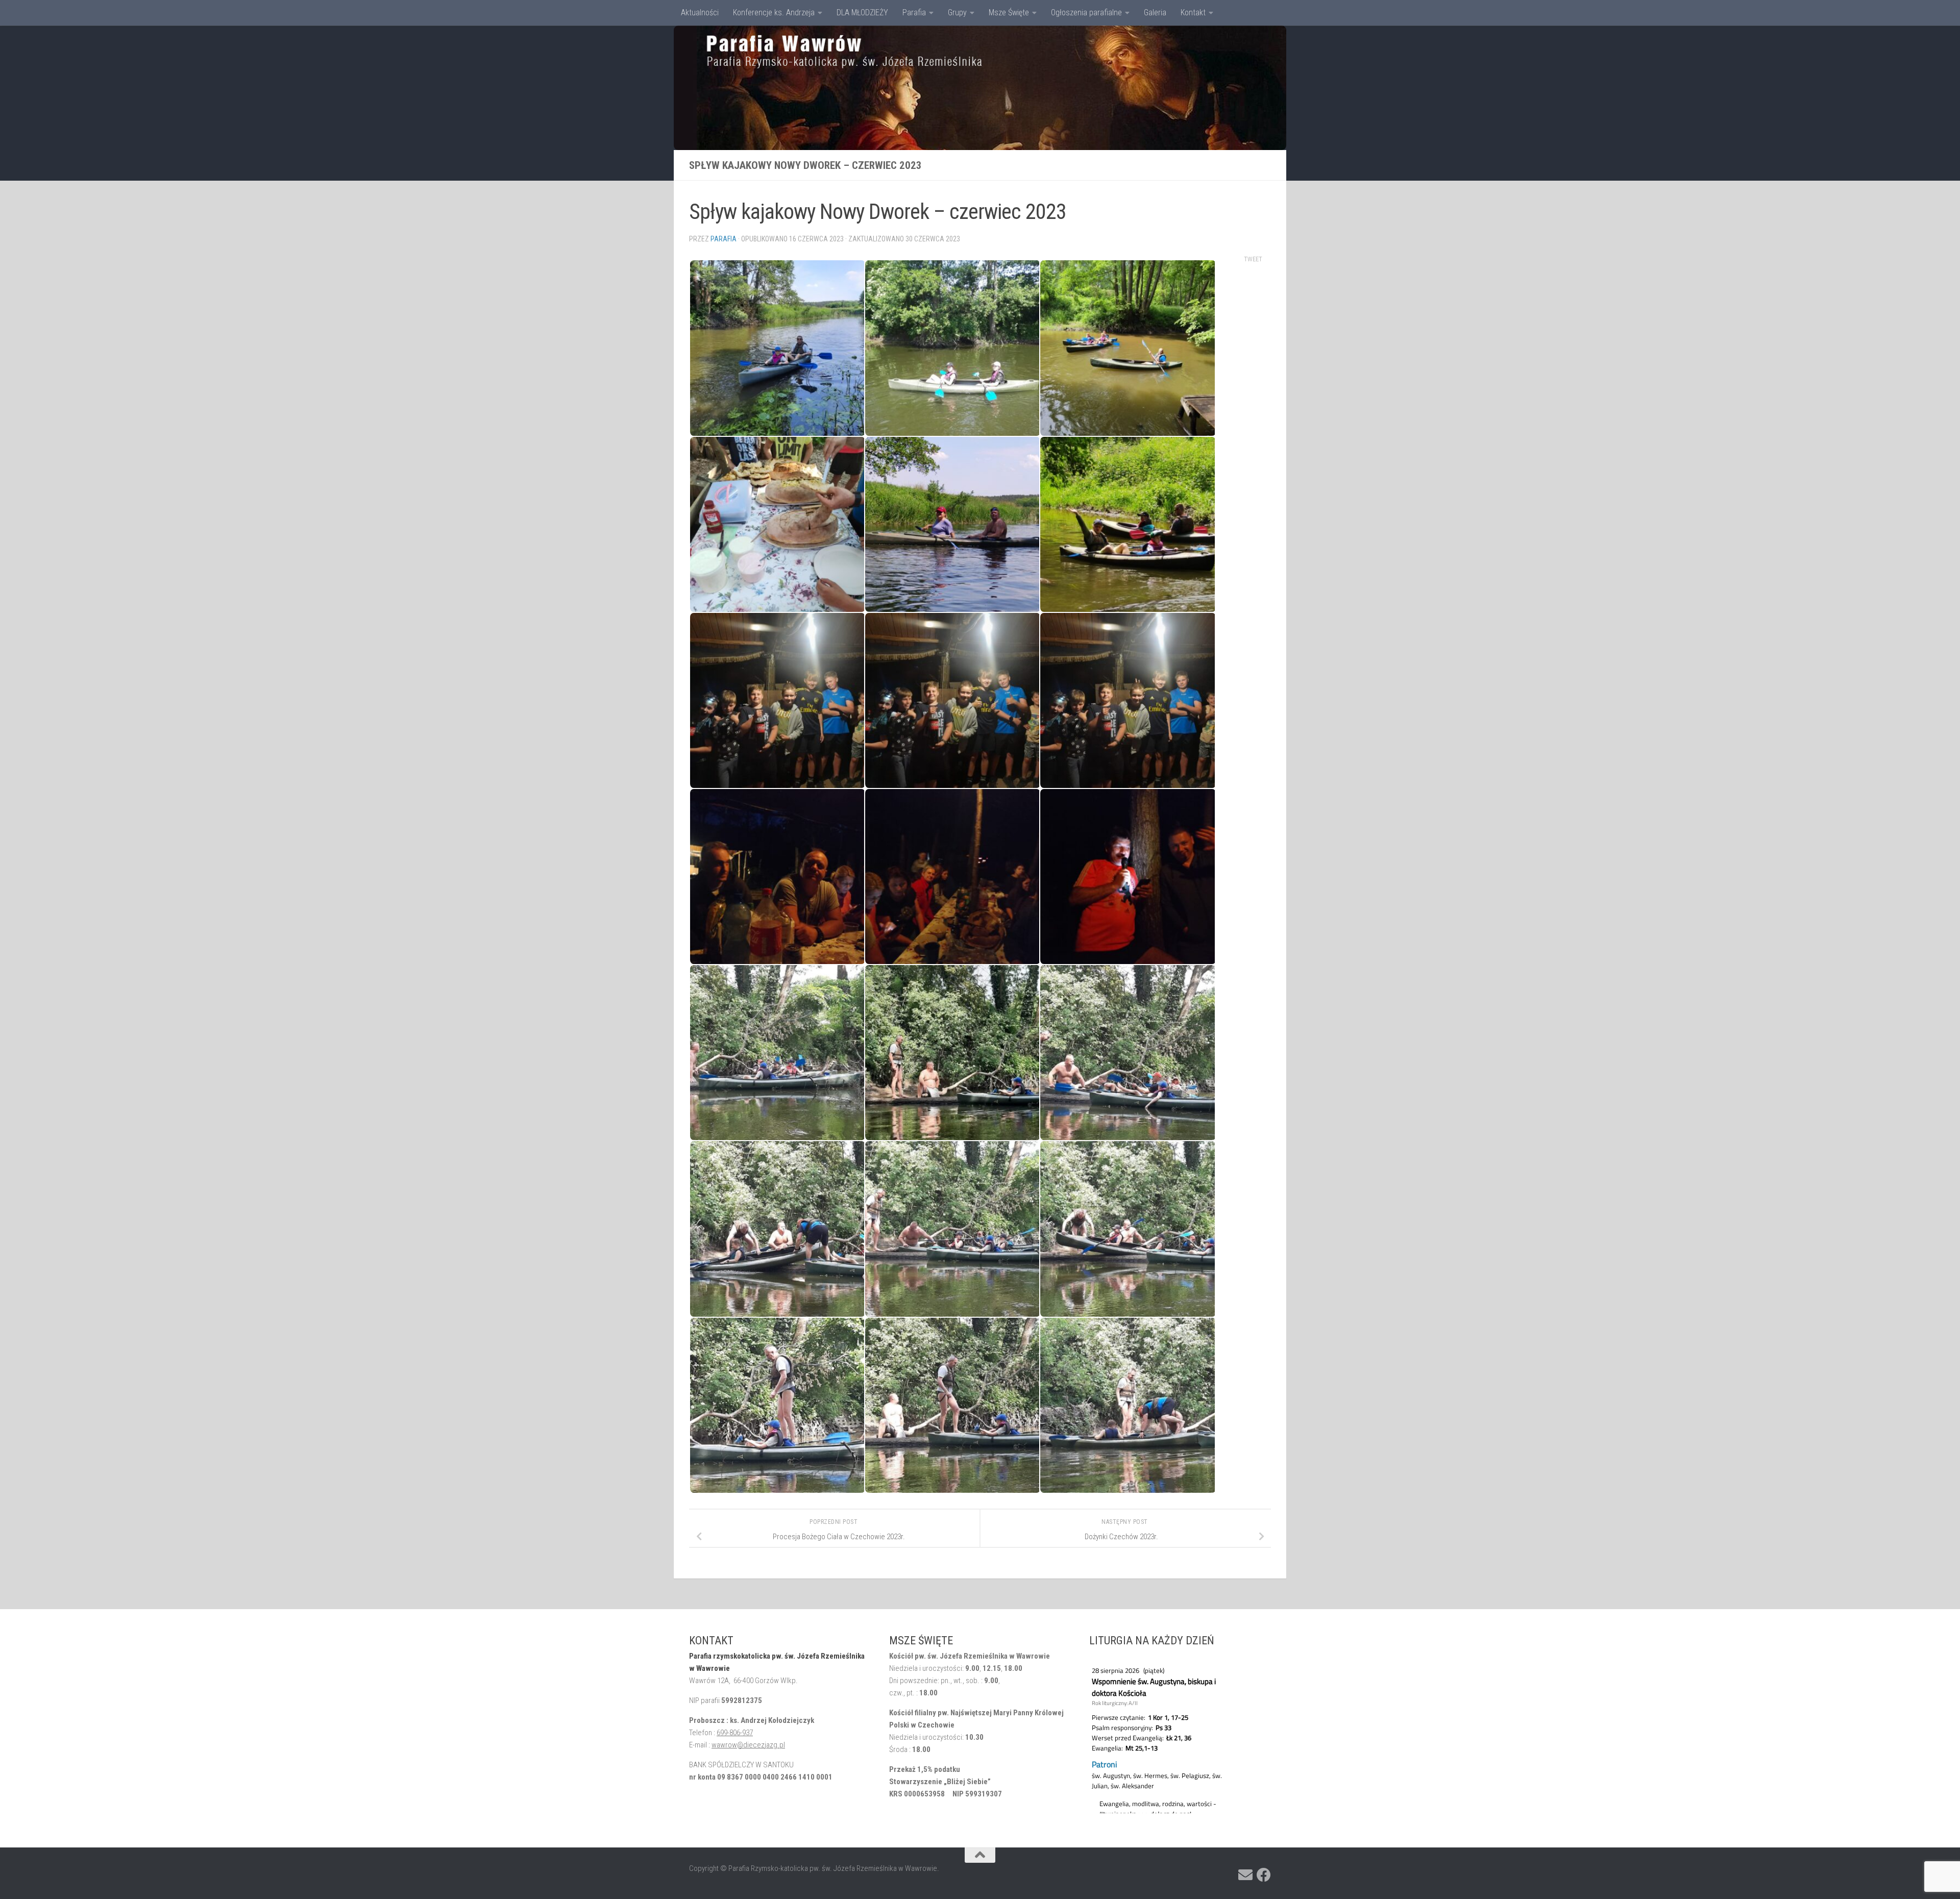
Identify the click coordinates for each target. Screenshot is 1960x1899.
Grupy (957, 13)
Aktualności (700, 13)
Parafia (914, 13)
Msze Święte (1009, 13)
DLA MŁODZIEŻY (862, 13)
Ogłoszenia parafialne (1086, 13)
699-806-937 (735, 1733)
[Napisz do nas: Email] (1245, 1875)
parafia (724, 239)
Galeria (1155, 13)
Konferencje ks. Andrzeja (774, 13)
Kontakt (1193, 13)
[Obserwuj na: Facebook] (1264, 1875)
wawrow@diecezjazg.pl (748, 1745)
